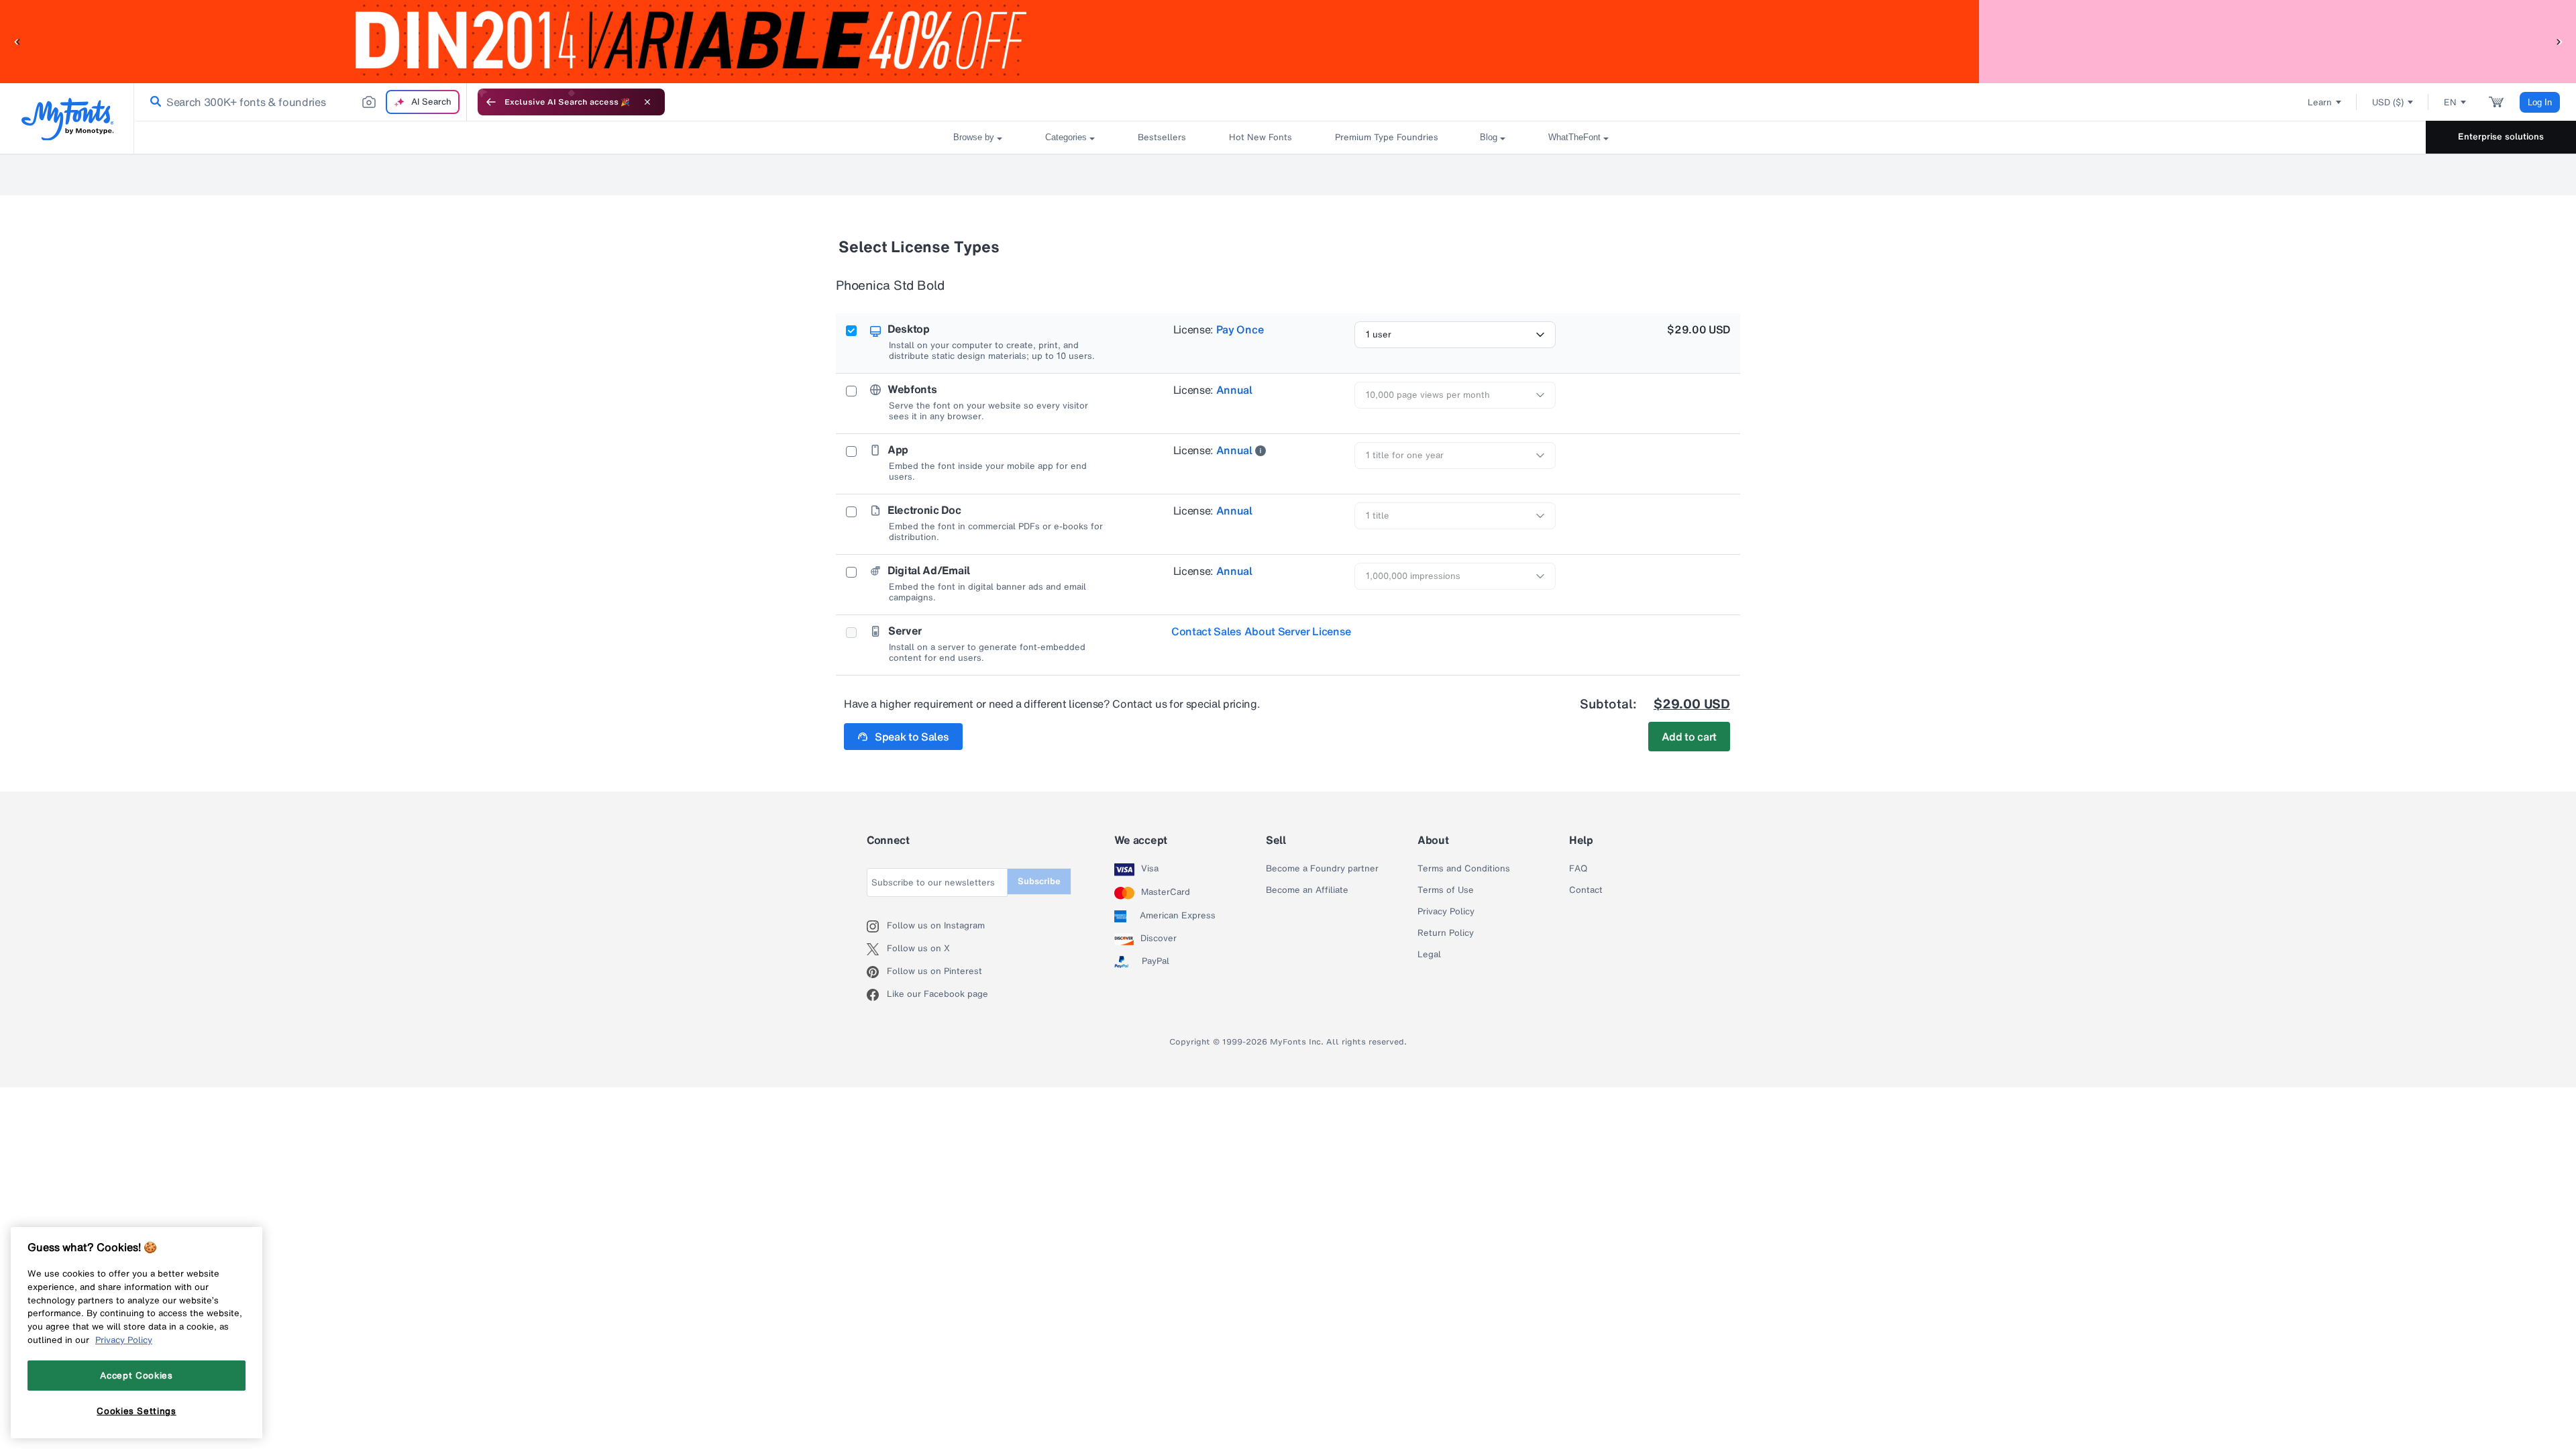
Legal (1429, 955)
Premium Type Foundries (1386, 137)
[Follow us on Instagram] (877, 926)
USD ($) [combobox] (2388, 102)
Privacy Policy (1446, 912)
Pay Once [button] (1240, 329)
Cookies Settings (137, 1411)
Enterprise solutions (2501, 137)
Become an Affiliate (1307, 890)
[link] (153, 102)
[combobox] (301, 102)
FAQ (1578, 869)
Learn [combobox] (2320, 102)
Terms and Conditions (1464, 869)
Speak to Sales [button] (912, 737)
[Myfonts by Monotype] (67, 119)
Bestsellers (1162, 137)
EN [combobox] (2450, 102)
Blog (1489, 137)
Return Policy (1446, 933)
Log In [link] (2540, 102)
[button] (17, 41)
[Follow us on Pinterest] (877, 972)
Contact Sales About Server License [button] (1261, 631)
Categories (1066, 137)
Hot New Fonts (1260, 137)
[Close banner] (647, 102)
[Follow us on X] (877, 949)
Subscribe (1039, 881)
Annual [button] (1234, 390)
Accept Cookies (136, 1375)
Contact (1586, 890)
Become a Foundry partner (1322, 869)
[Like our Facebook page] (877, 995)
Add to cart (1689, 737)
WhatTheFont (1574, 137)
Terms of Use (1446, 890)
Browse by (974, 137)
